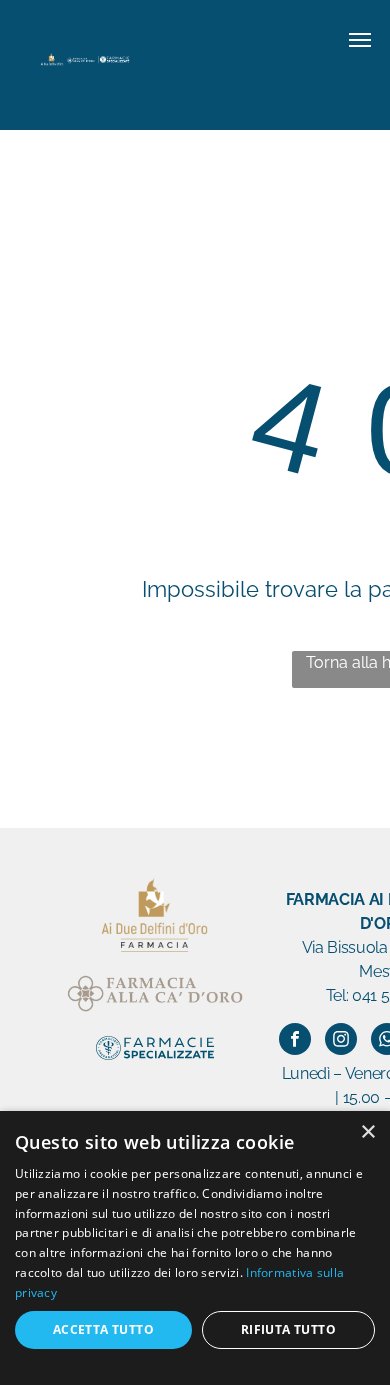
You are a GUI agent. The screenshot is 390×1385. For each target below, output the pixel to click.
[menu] (360, 40)
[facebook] (295, 1041)
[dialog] (195, 1248)
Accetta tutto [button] (103, 1329)
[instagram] (341, 1041)
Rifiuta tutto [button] (288, 1329)
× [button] (367, 1132)
